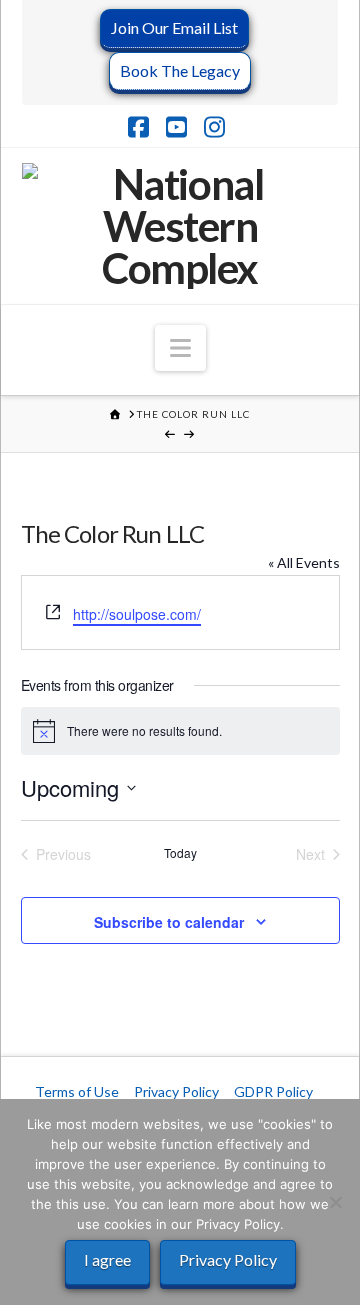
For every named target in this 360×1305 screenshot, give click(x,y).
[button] (180, 348)
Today (180, 853)
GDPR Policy (273, 1091)
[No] (335, 1202)
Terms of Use (77, 1091)
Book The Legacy (180, 70)
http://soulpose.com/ (137, 614)
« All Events (304, 562)
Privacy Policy (176, 1091)
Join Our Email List (174, 27)
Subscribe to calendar (169, 922)
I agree (107, 1259)
